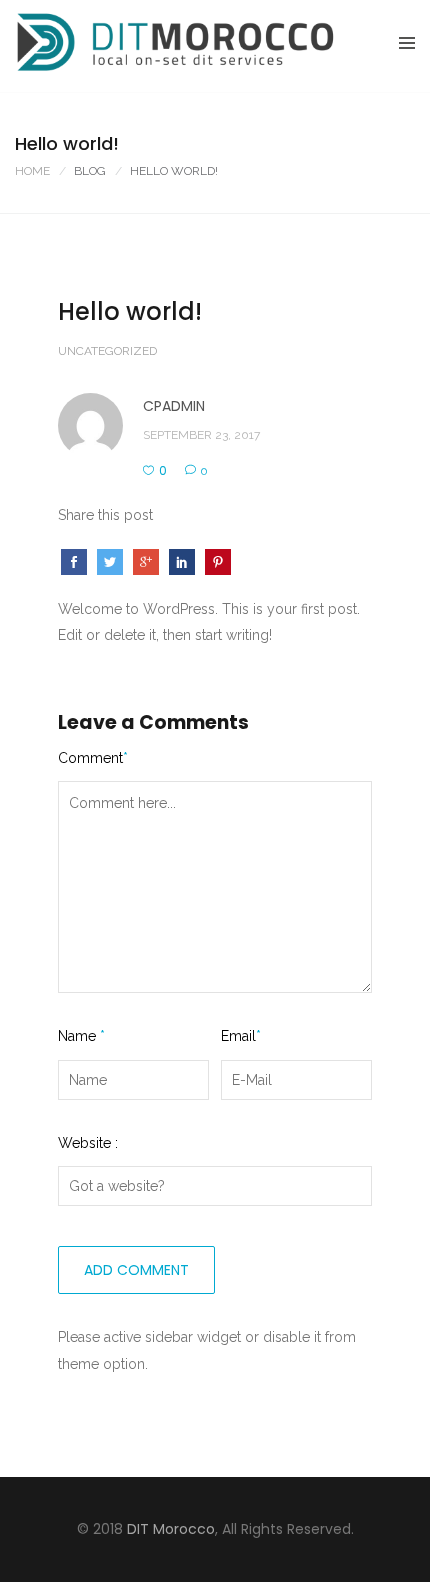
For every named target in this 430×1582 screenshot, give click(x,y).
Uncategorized (107, 351)
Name (81, 1036)
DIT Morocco (171, 1529)
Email (241, 1036)
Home (32, 171)
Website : (88, 1143)
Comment (93, 758)
